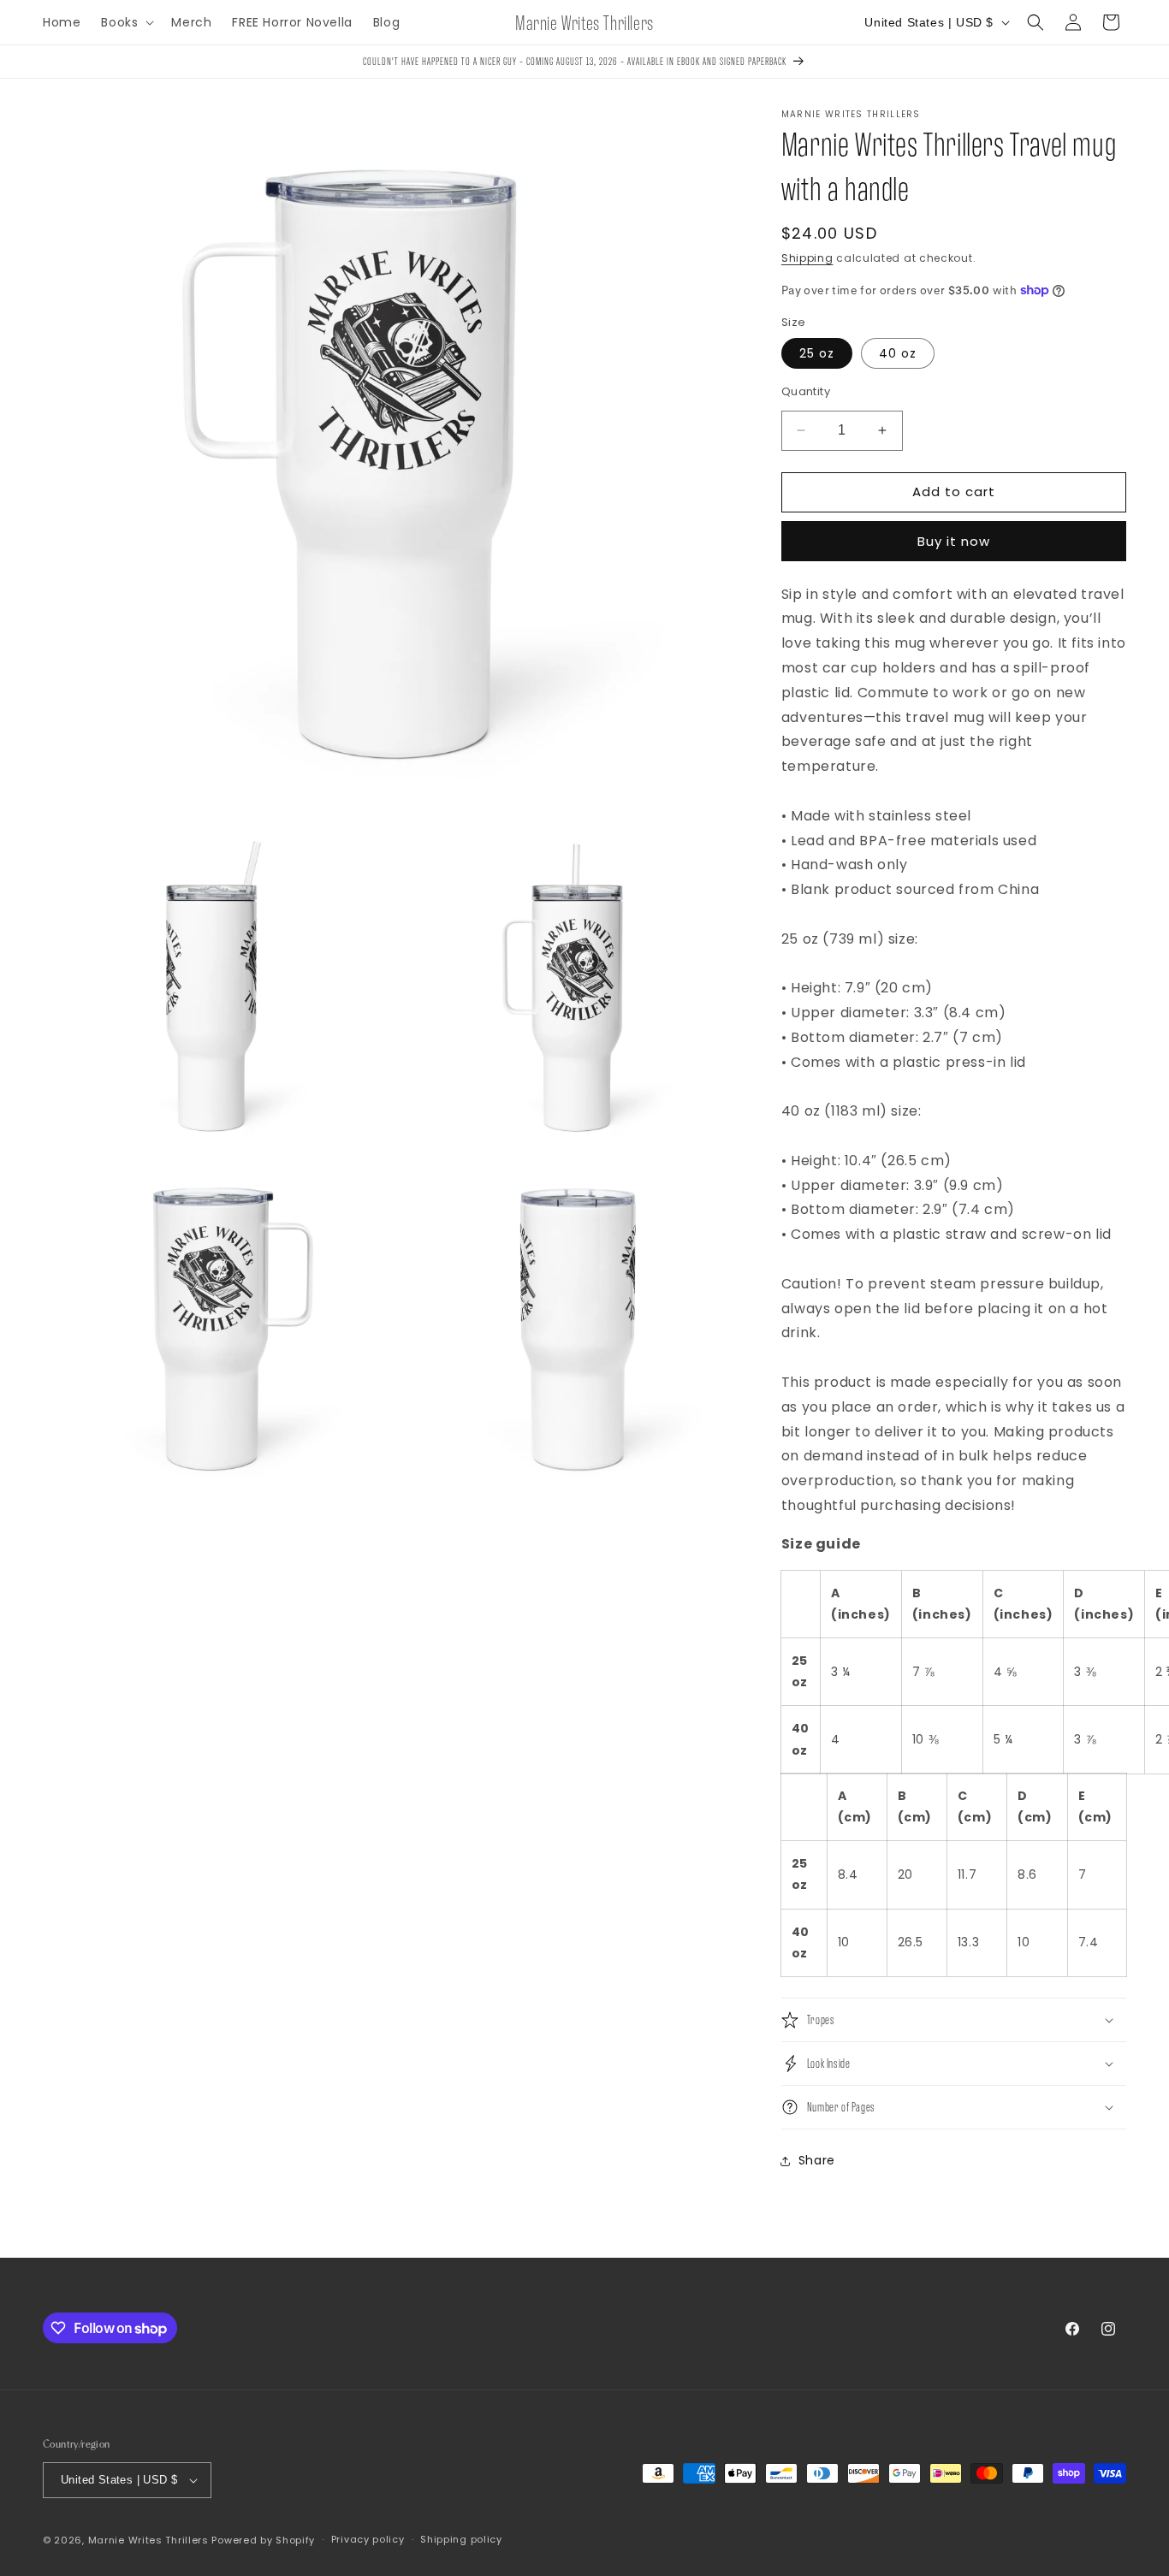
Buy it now (954, 541)
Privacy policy (368, 2539)
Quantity (806, 391)
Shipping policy (461, 2539)
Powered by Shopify (263, 2540)
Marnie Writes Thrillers (148, 2540)
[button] (126, 22)
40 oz (898, 353)
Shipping (807, 258)
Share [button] (817, 2160)
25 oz (817, 353)
